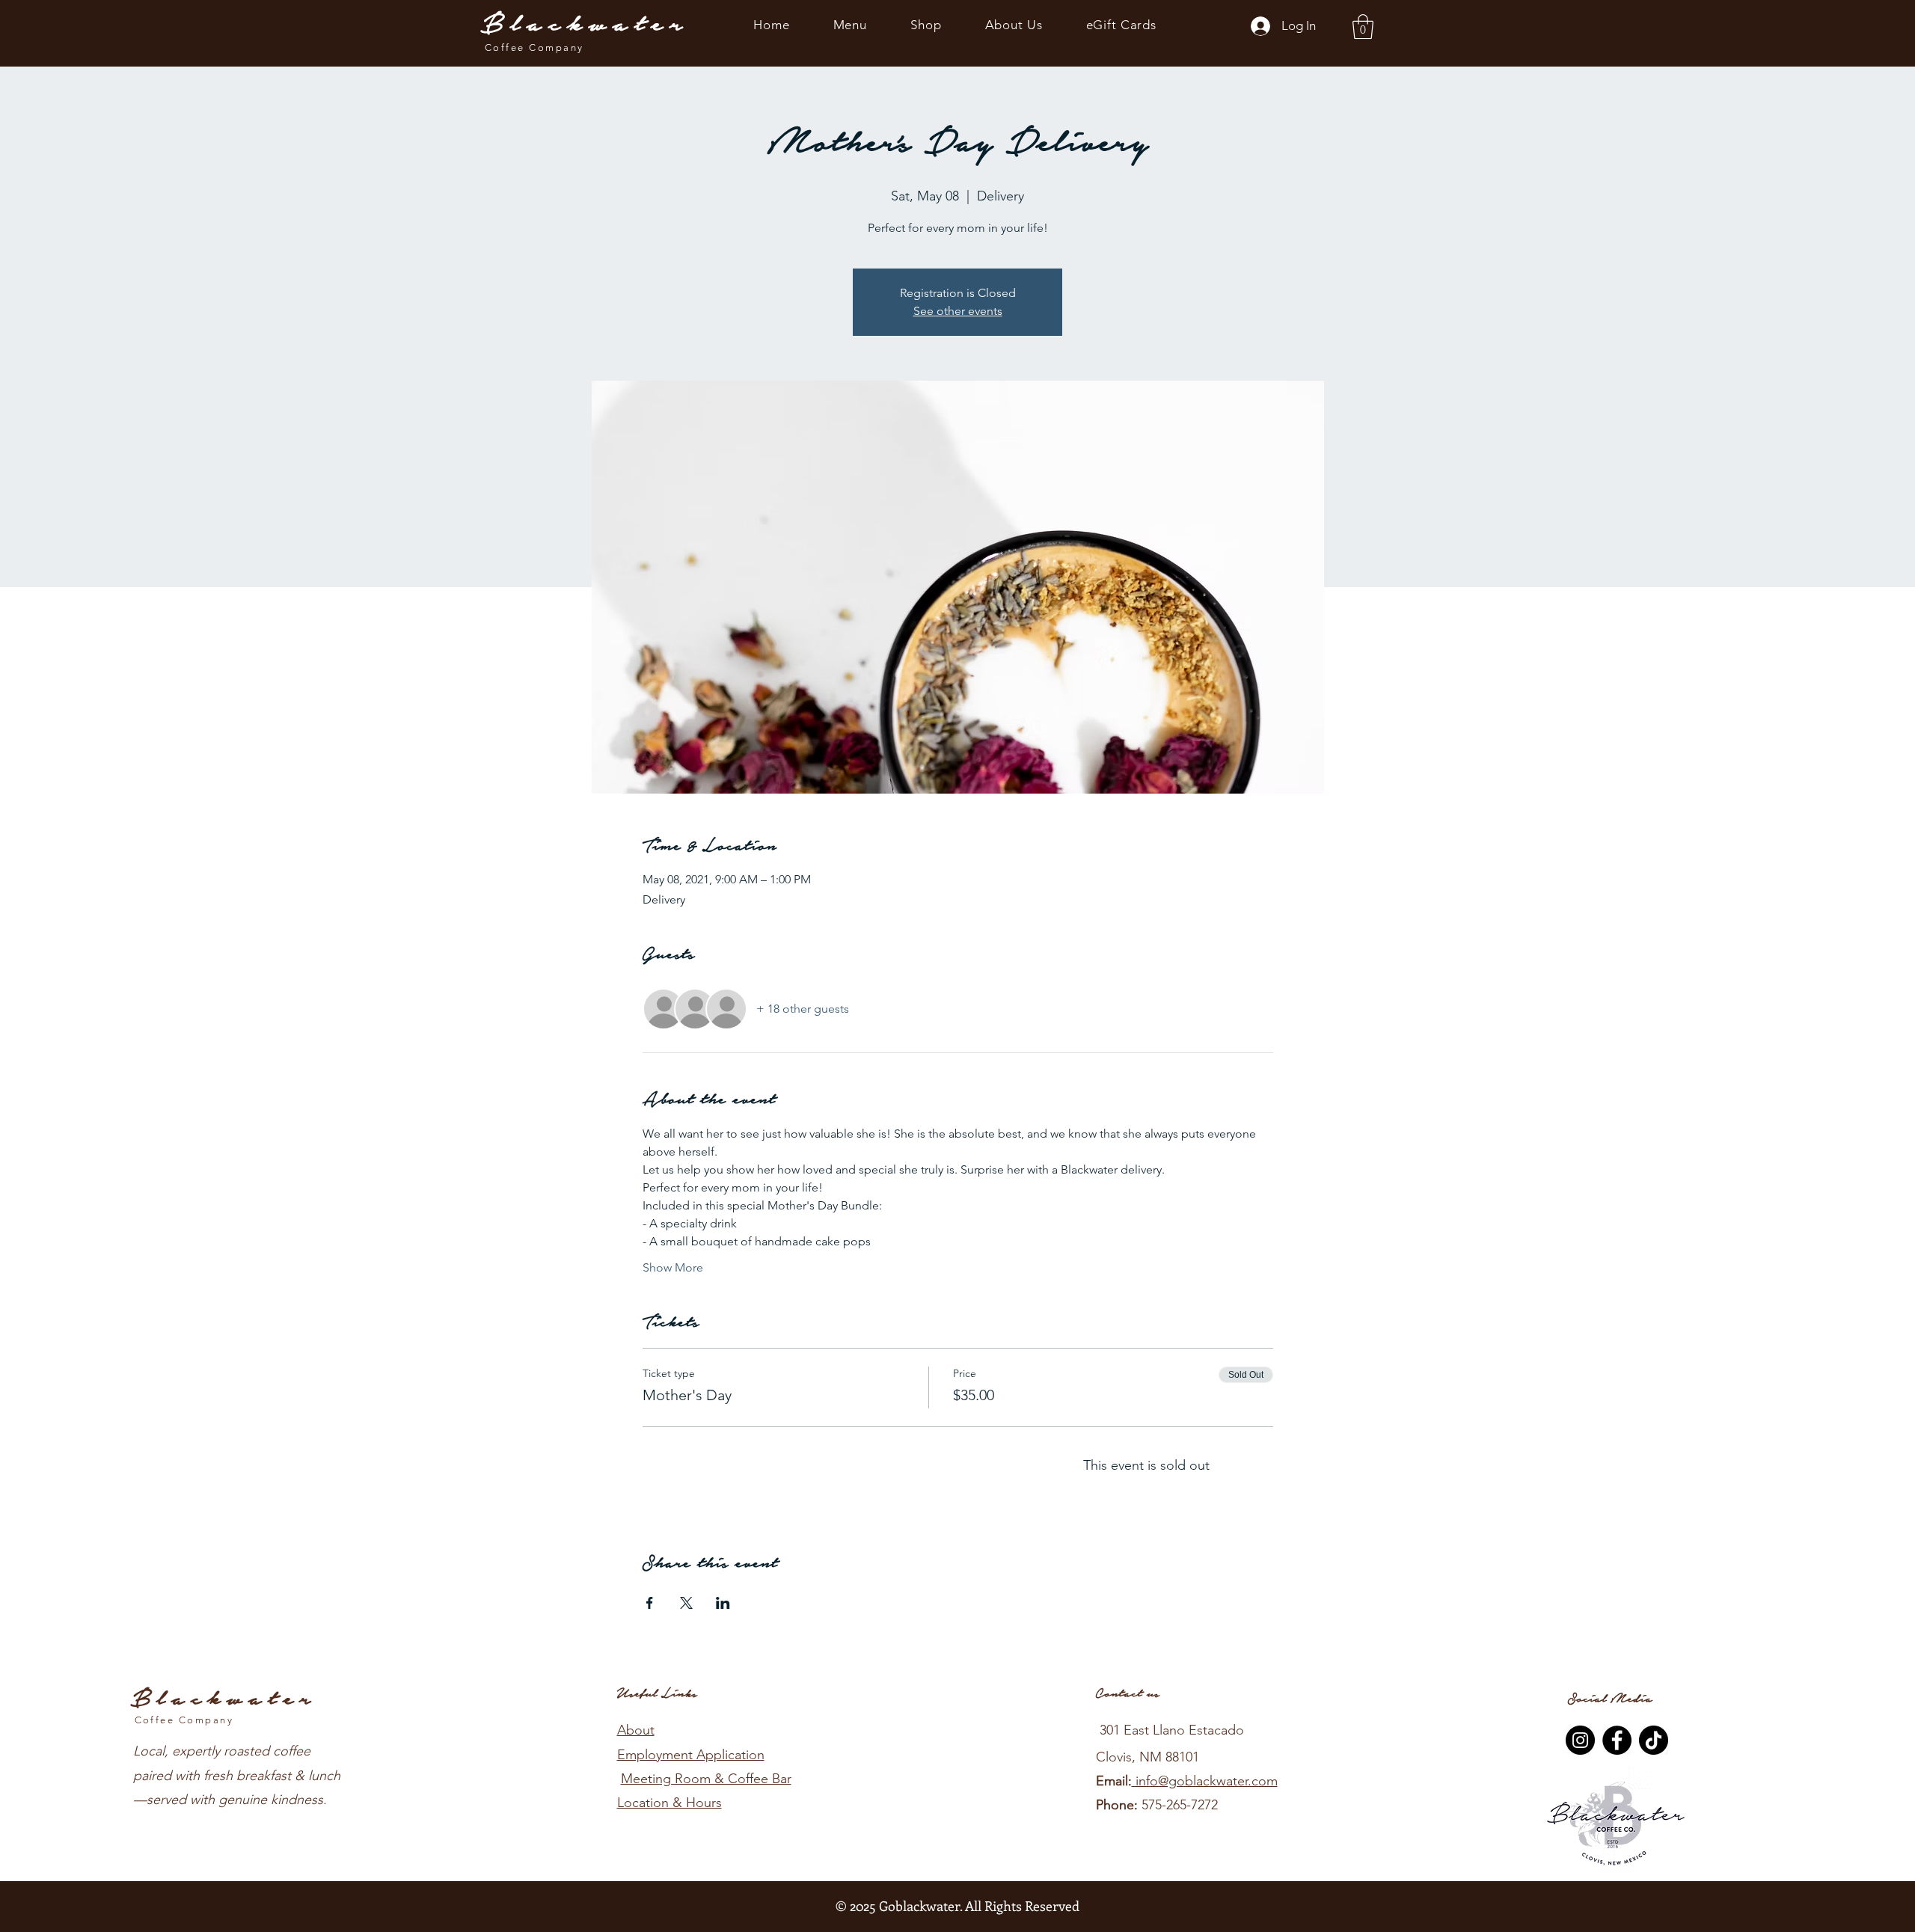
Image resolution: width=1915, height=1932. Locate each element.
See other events (958, 311)
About (636, 1730)
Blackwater (585, 24)
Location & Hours (670, 1803)
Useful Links (657, 1693)
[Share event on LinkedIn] (723, 1603)
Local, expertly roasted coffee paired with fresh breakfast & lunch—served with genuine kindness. (237, 1775)
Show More (673, 1267)
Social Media (1610, 1699)
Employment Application (691, 1755)
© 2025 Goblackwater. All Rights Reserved (957, 1906)
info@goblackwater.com (1205, 1781)
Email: (1114, 1781)
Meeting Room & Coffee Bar (706, 1779)
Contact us (1128, 1693)
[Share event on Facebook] (650, 1603)
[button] (1363, 27)
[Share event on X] (686, 1603)
